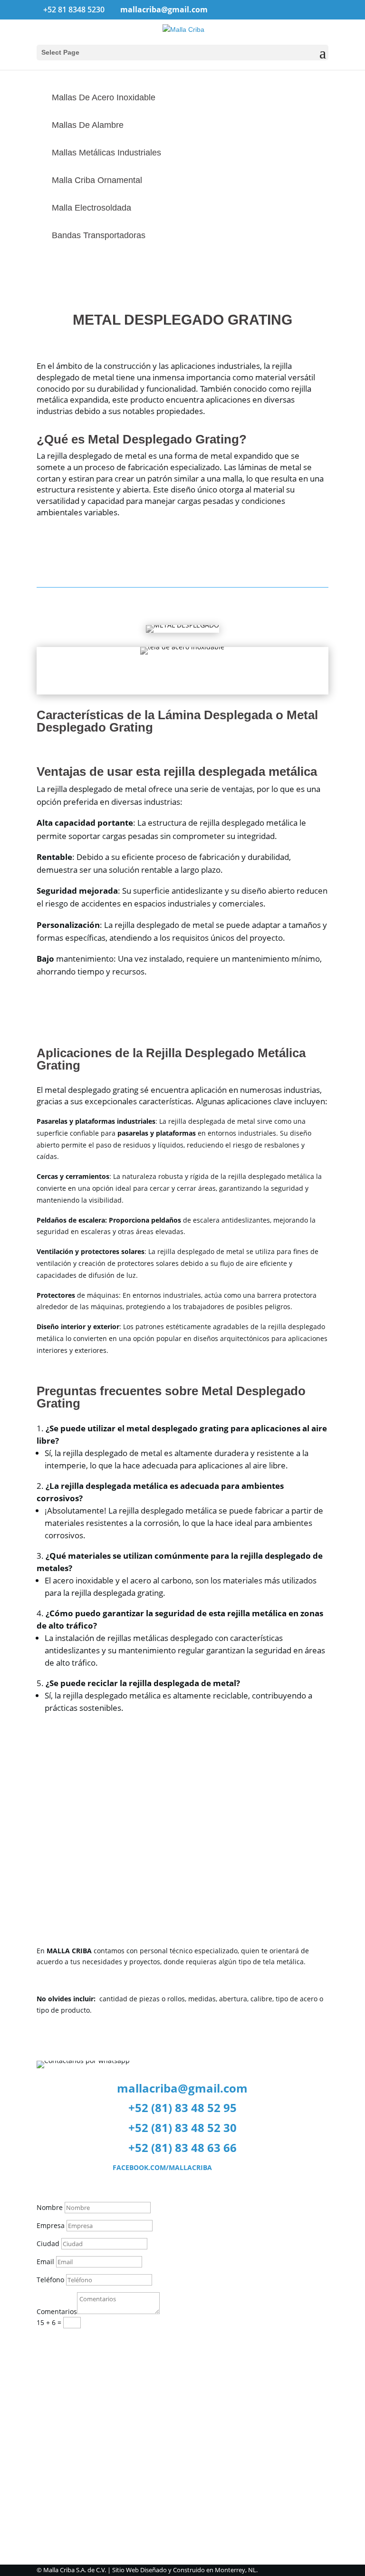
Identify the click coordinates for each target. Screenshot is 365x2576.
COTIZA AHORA (81, 1847)
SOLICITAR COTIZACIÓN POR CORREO (130, 2038)
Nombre (50, 2207)
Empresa (51, 2225)
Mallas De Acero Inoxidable (104, 97)
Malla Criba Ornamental (97, 180)
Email (46, 2262)
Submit (63, 2340)
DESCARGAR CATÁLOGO (100, 1816)
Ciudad (48, 2243)
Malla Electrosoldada (91, 208)
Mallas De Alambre (88, 125)
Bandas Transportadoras (99, 235)
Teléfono (50, 2280)
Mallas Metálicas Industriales (106, 153)
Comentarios (57, 2311)
